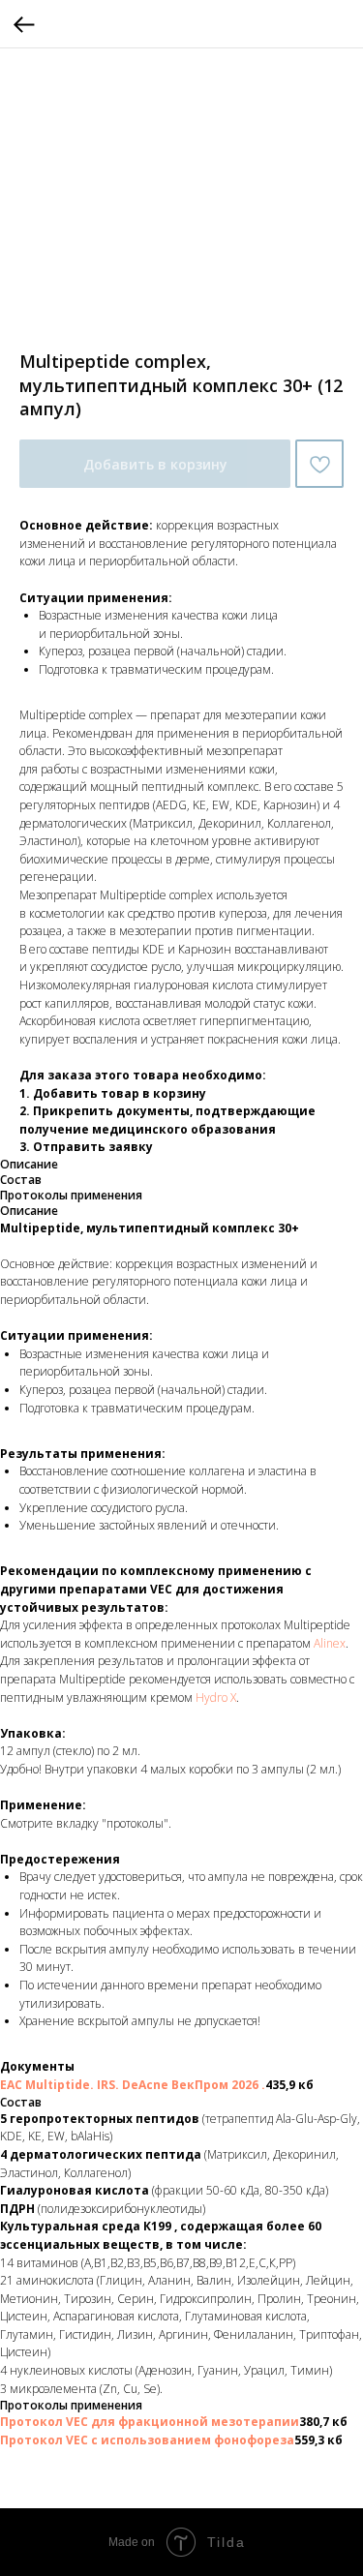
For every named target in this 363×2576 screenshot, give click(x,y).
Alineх (330, 1643)
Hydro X (216, 1697)
